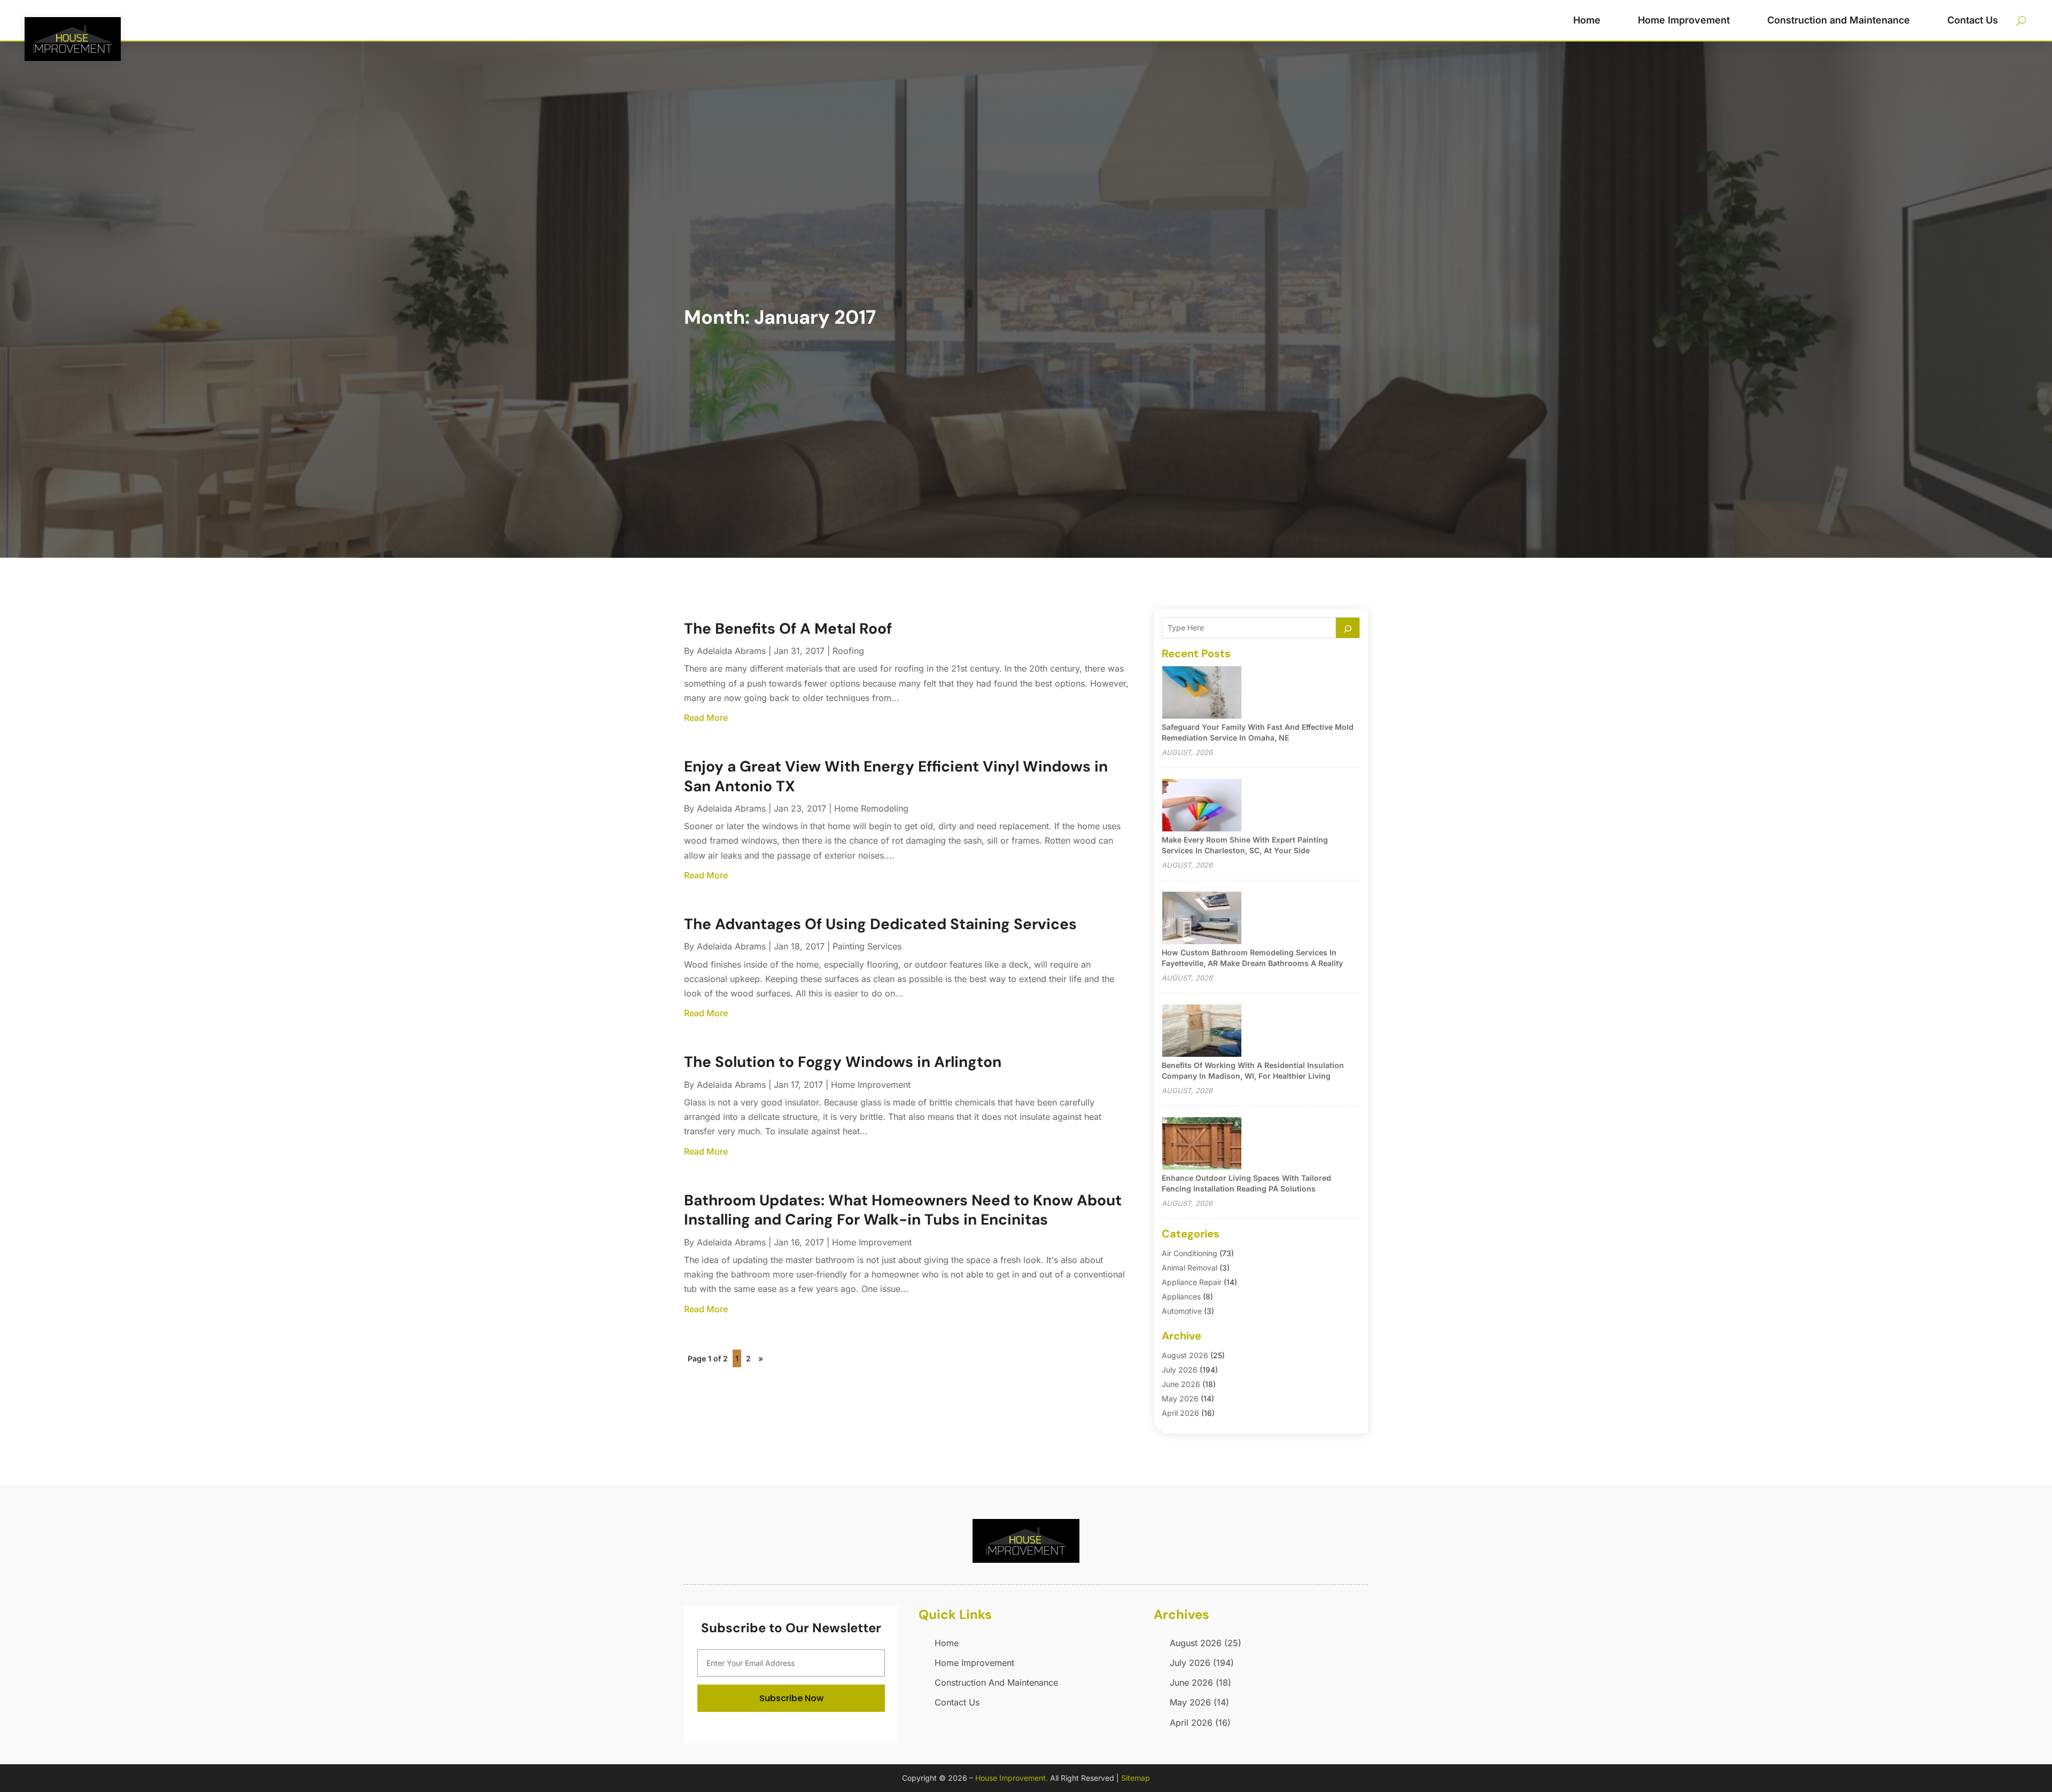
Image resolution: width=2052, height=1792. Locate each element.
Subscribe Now (791, 1698)
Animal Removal (1190, 1268)
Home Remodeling (871, 808)
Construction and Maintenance (1839, 20)
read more (706, 718)
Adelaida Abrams (731, 651)
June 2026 (1181, 1384)
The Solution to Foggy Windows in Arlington (843, 1062)
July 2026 (1180, 1370)
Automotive (1182, 1311)
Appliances (1181, 1296)
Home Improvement (1684, 20)
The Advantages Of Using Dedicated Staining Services (880, 924)
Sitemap (1136, 1778)
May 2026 (1180, 1398)
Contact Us (1973, 20)
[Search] (1348, 628)
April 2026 (1180, 1413)
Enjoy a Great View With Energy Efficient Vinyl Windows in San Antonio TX (896, 776)
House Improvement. (1012, 1778)
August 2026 (1185, 1355)
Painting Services (867, 946)
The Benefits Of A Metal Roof (788, 629)
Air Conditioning (1190, 1253)
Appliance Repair (1192, 1282)
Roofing (848, 651)
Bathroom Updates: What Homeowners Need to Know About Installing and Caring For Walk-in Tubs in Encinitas (903, 1210)
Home (1587, 20)
